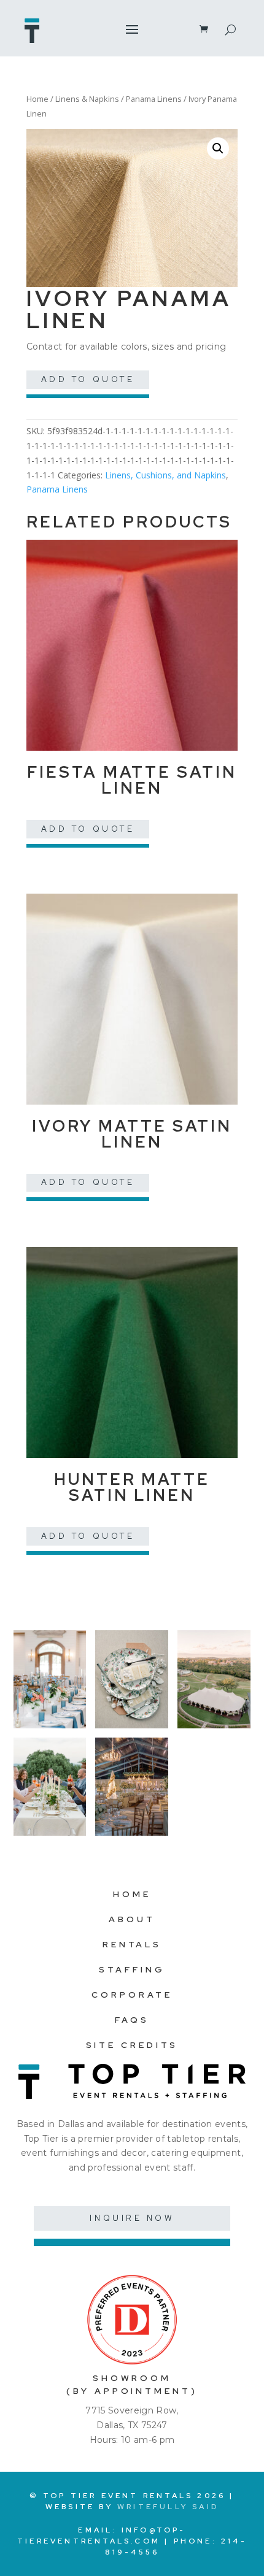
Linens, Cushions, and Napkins (165, 475)
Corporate (132, 1995)
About (132, 1919)
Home (37, 99)
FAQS (132, 2020)
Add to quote (88, 379)
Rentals (132, 1944)
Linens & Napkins (87, 99)
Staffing (132, 1969)
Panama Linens (154, 99)
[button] (218, 148)
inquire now (132, 2218)
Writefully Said (168, 2507)
